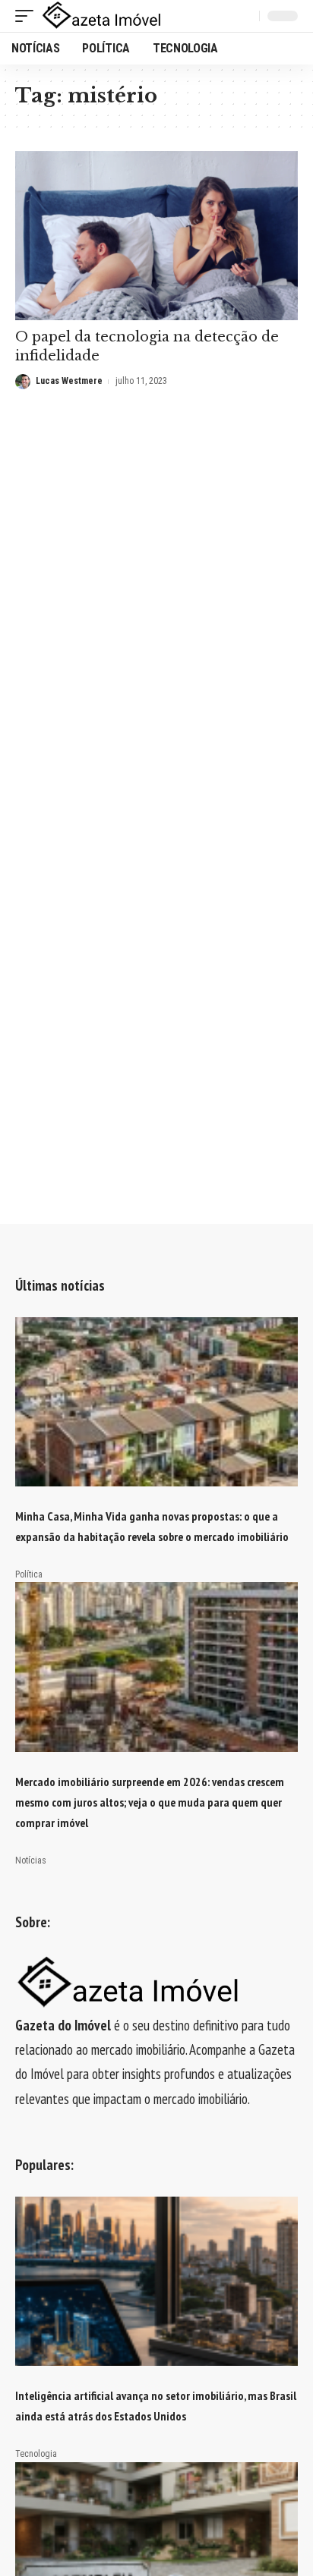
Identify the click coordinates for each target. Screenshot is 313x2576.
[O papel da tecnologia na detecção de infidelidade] (156, 236)
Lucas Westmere (69, 381)
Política (29, 1574)
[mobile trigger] (28, 16)
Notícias (31, 1860)
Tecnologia (36, 2454)
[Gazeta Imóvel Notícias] (102, 16)
